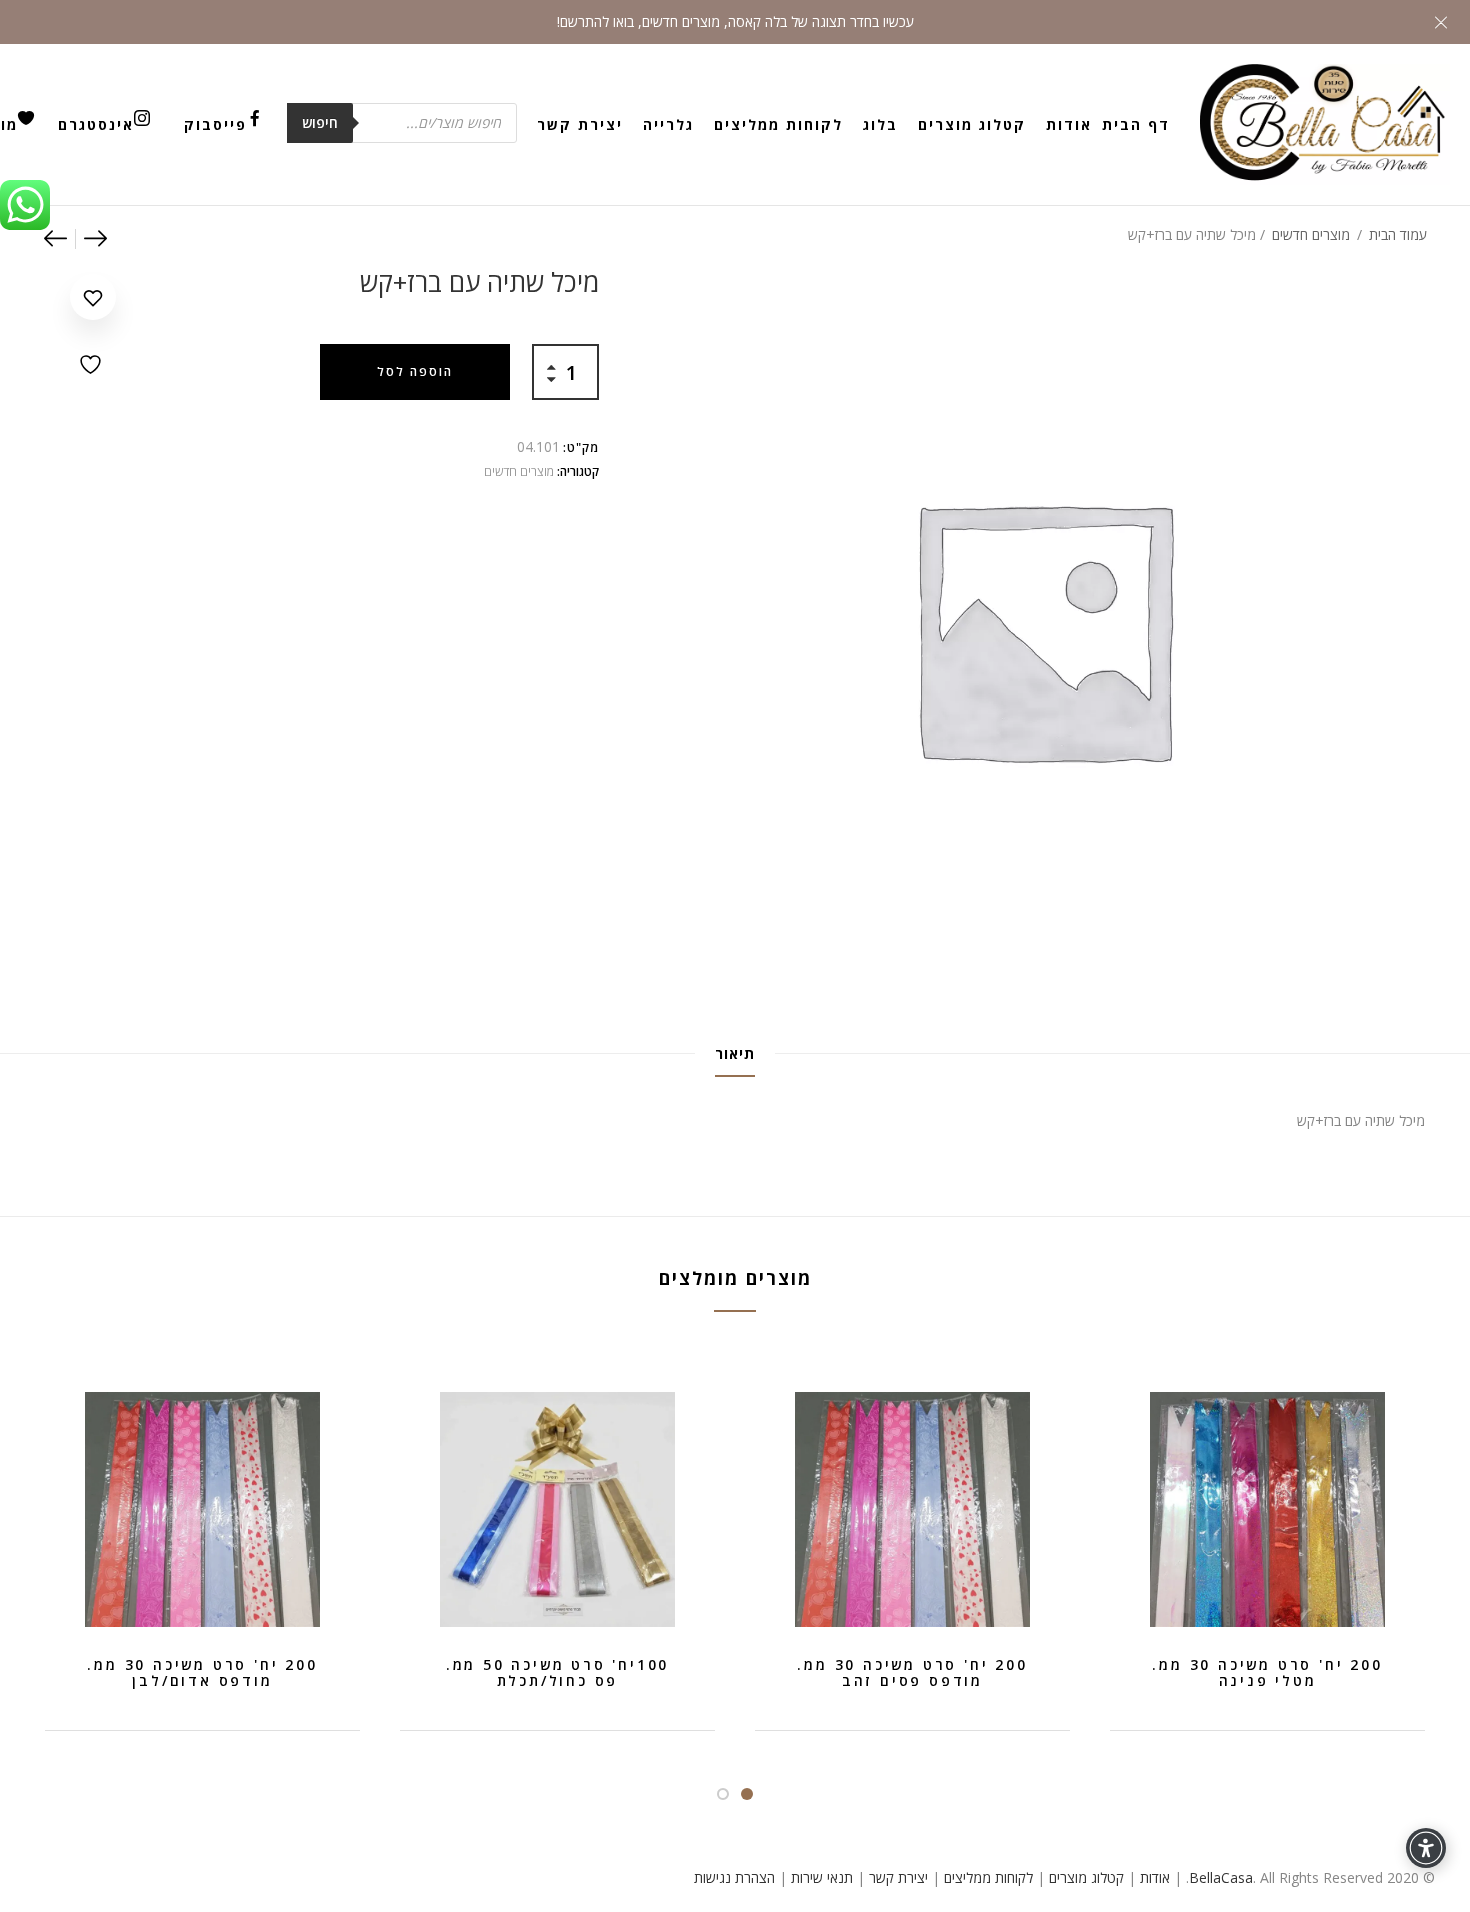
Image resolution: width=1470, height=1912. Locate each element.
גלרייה (668, 124)
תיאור (735, 1053)
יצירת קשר (580, 124)
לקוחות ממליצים (778, 124)
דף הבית (1136, 124)
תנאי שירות (822, 1877)
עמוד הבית (1398, 234)
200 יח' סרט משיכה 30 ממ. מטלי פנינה (1267, 1673)
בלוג (880, 124)
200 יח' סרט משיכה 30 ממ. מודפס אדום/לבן (202, 1673)
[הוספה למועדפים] (93, 325)
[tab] (735, 1054)
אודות (1069, 124)
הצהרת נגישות (734, 1877)
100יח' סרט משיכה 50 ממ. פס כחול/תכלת (557, 1673)
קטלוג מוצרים (972, 124)
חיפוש (320, 122)
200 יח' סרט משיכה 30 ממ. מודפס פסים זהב (912, 1673)
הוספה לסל (415, 371)
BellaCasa (1221, 1877)
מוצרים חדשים (1311, 234)
